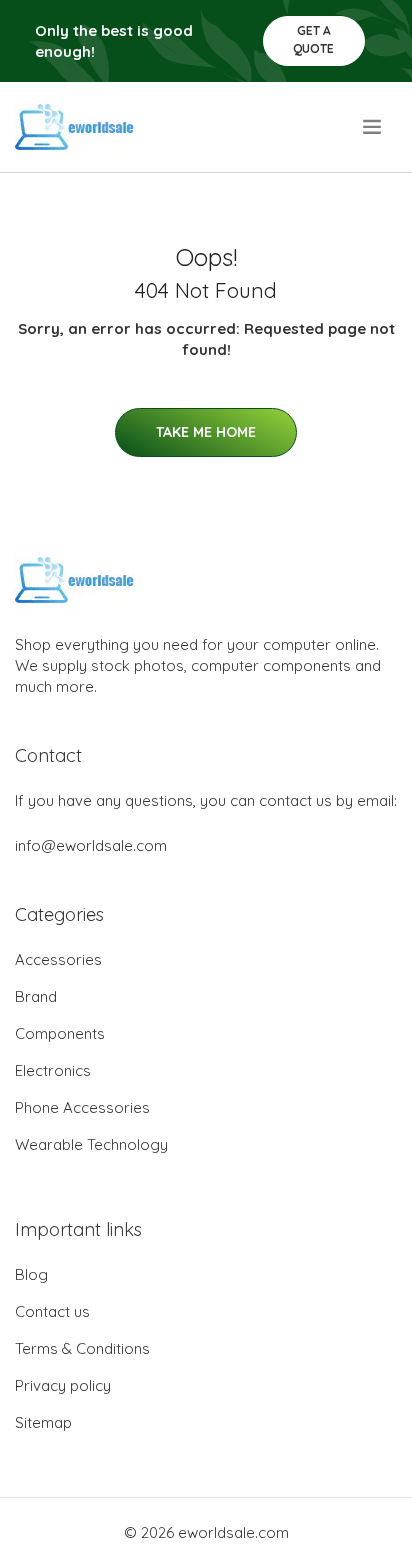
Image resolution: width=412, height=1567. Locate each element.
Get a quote (313, 39)
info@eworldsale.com (91, 845)
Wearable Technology (91, 1144)
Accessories (58, 959)
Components (60, 1033)
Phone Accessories (82, 1107)
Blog (31, 1274)
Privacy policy (63, 1385)
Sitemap (43, 1422)
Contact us (52, 1311)
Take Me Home (206, 432)
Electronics (53, 1070)
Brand (36, 996)
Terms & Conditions (82, 1348)
